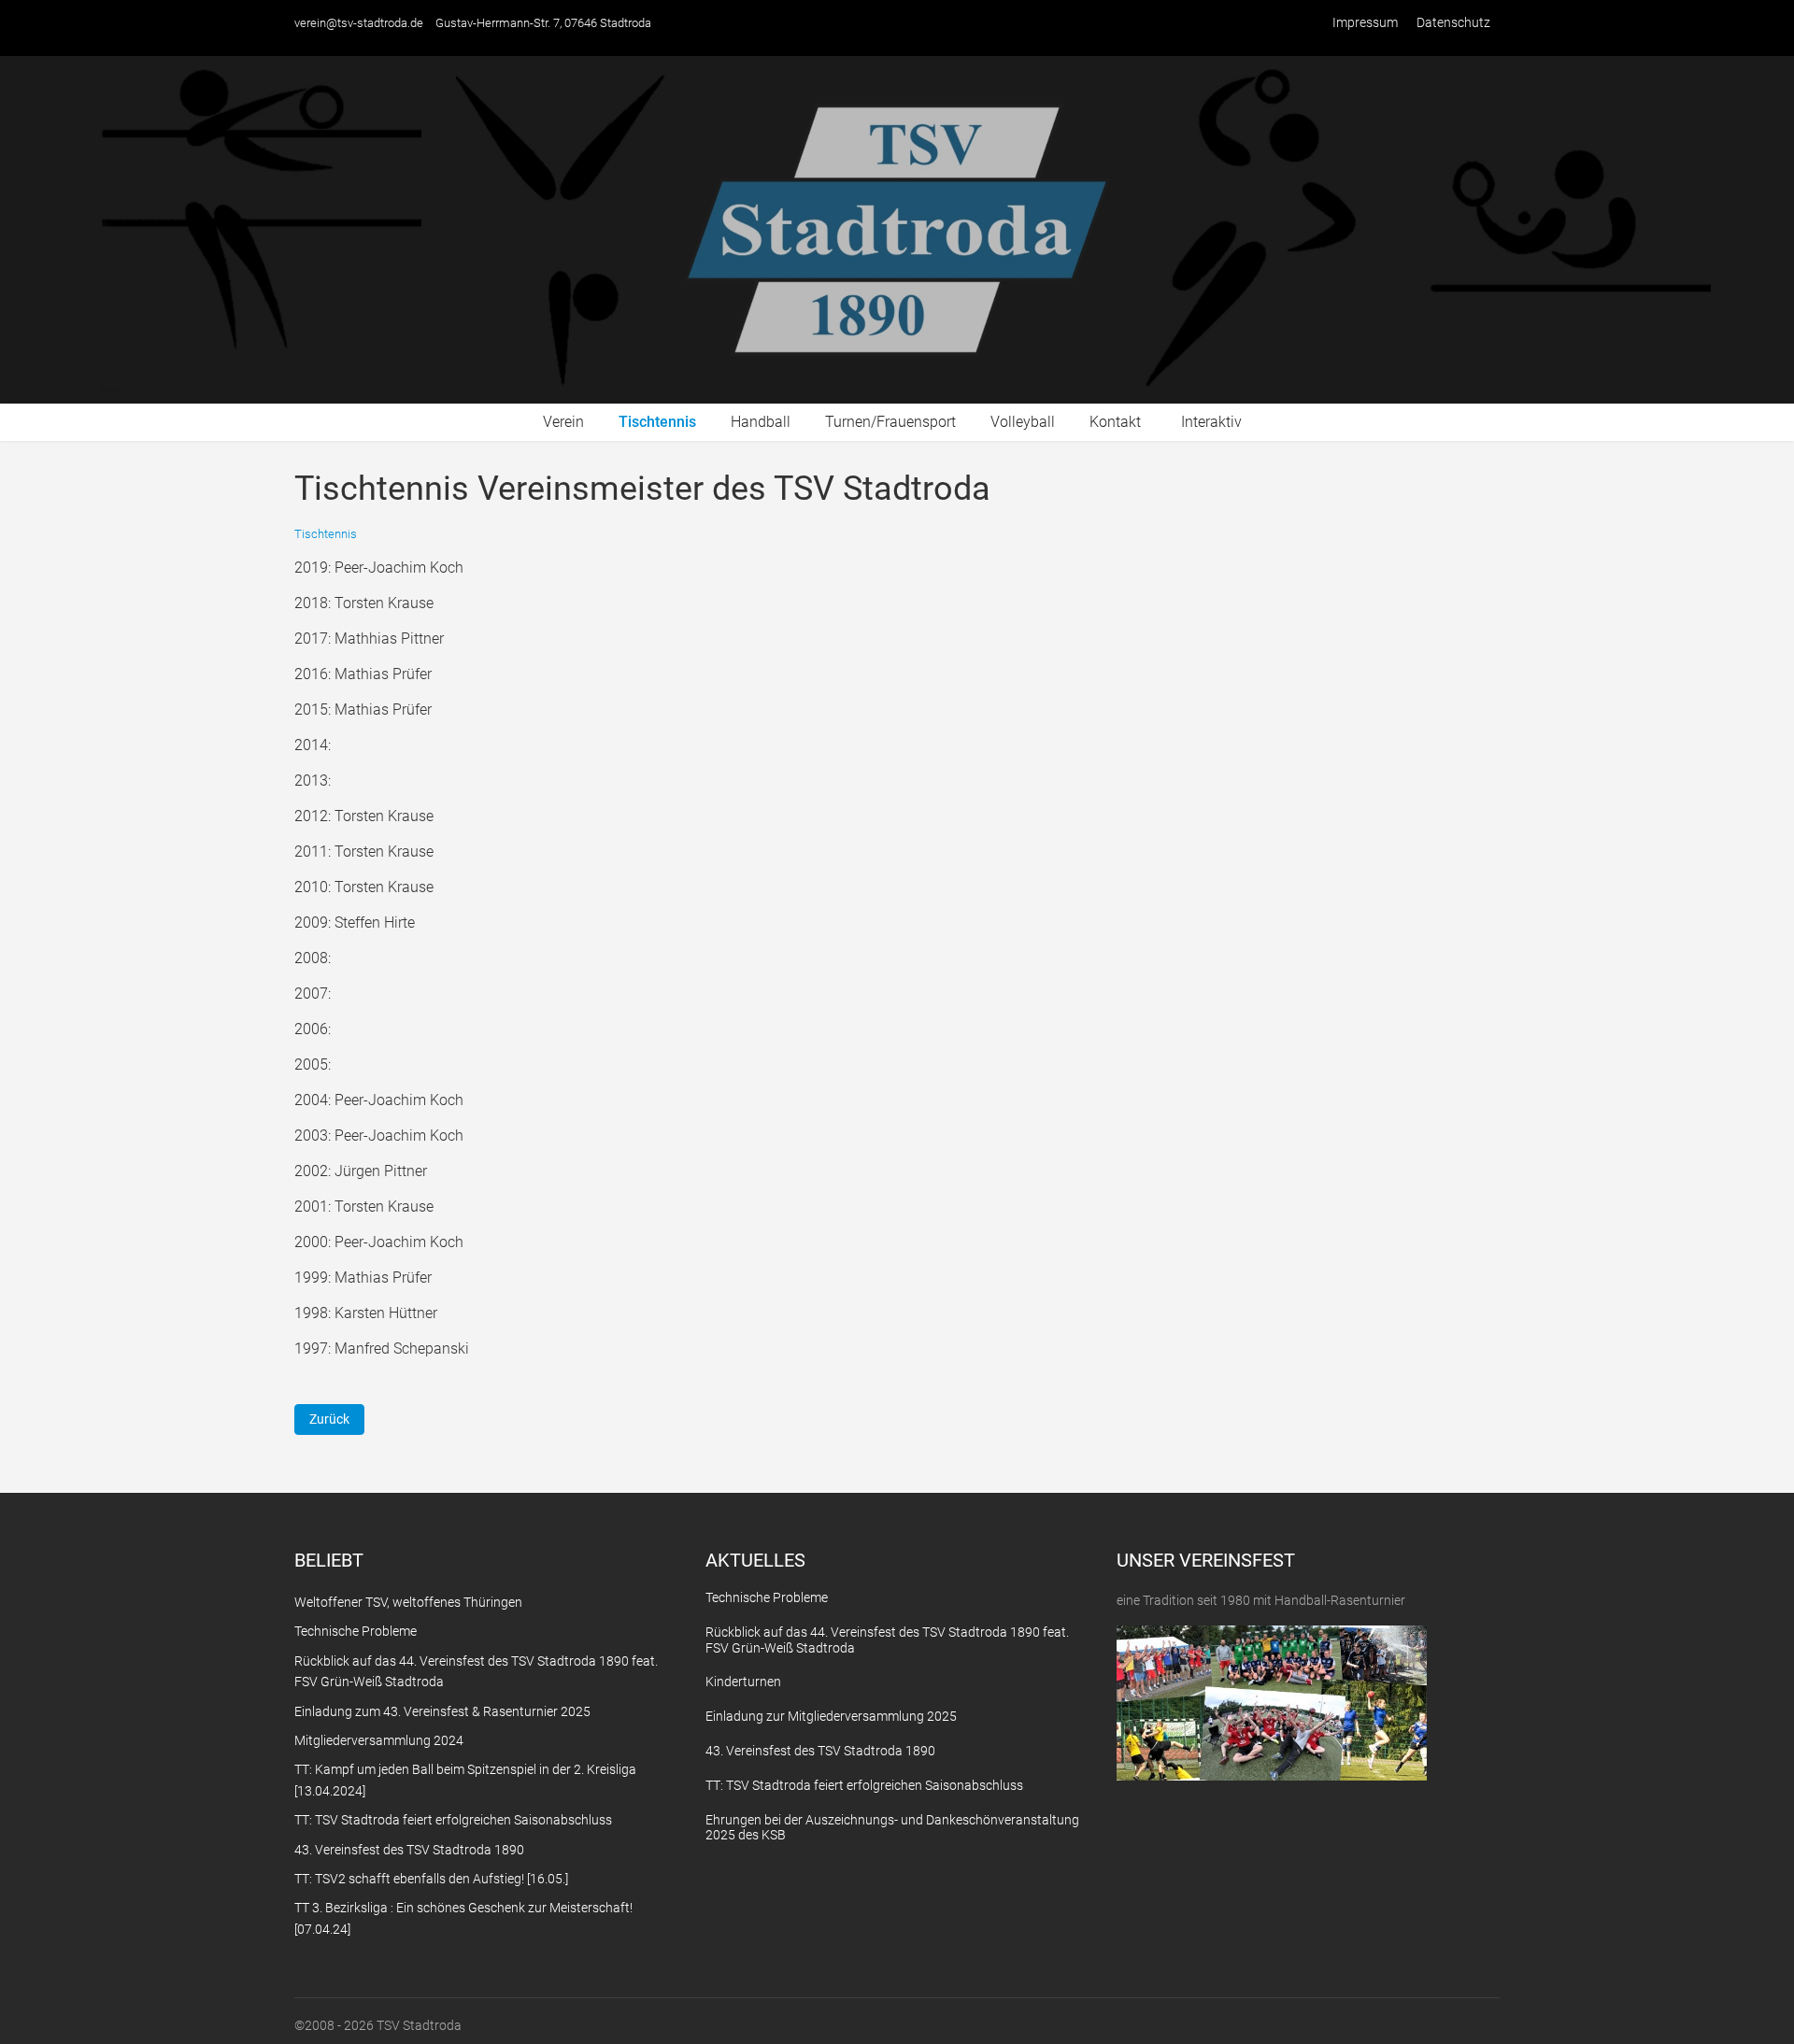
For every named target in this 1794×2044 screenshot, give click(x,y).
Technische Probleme (767, 1597)
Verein (563, 422)
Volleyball (1023, 422)
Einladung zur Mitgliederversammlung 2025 (831, 1716)
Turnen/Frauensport (890, 422)
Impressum (1365, 22)
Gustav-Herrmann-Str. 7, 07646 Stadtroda (543, 23)
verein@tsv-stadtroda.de (359, 23)
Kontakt (1115, 422)
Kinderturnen (743, 1682)
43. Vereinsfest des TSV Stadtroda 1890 (820, 1751)
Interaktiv (1211, 422)
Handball (761, 422)
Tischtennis (657, 422)
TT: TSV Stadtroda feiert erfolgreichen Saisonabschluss (864, 1785)
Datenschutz (1453, 22)
